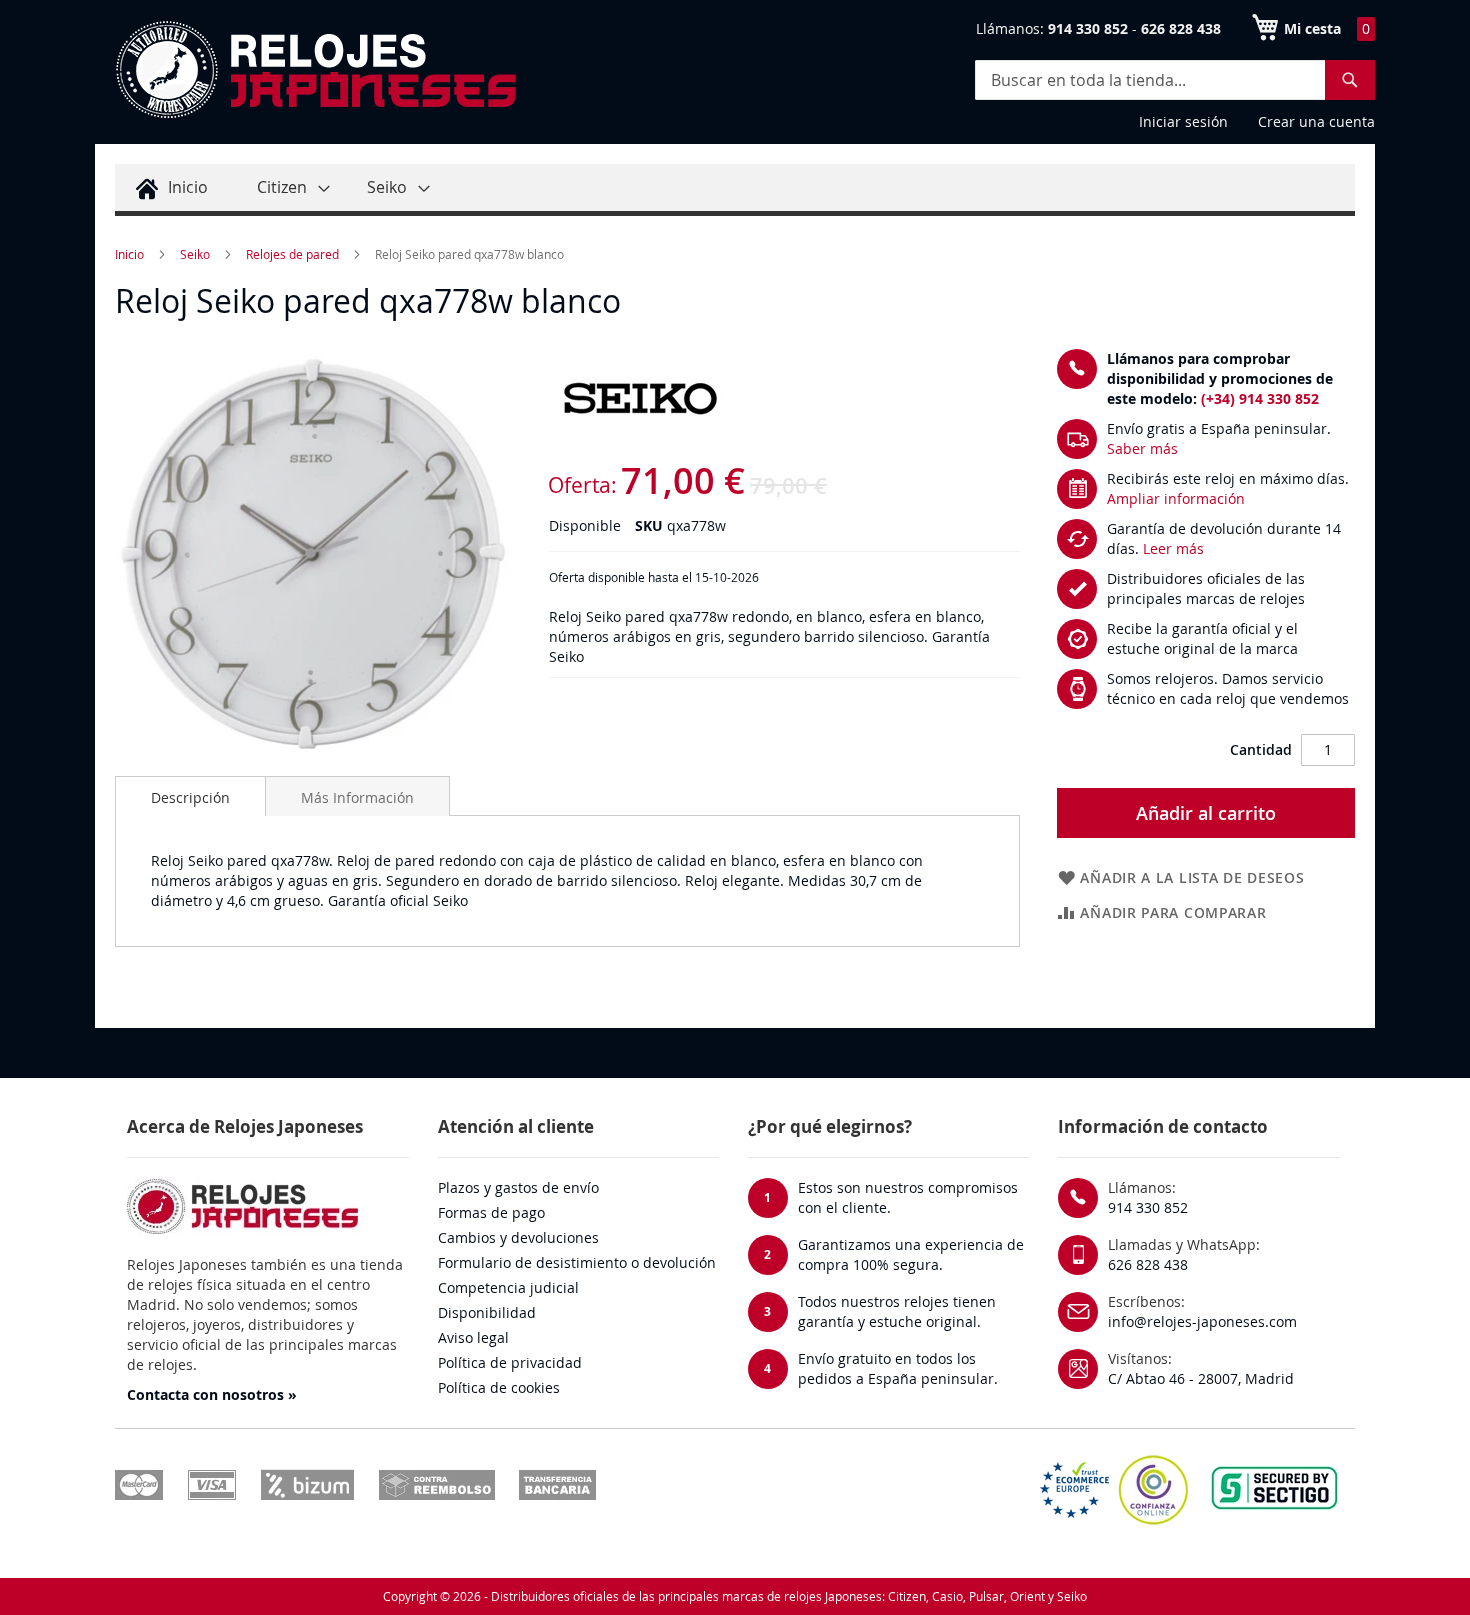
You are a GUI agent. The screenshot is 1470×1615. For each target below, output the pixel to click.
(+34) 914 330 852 (1260, 398)
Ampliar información (1176, 498)
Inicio (129, 254)
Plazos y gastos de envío (518, 1187)
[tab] (190, 796)
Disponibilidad (487, 1312)
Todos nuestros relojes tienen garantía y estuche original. (897, 1311)
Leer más (1173, 548)
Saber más (1142, 448)
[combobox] (1175, 80)
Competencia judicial (508, 1287)
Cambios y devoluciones (518, 1237)
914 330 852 (1148, 1207)
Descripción (190, 797)
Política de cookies (499, 1387)
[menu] (735, 190)
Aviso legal (473, 1337)
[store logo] (315, 70)
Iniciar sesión (1183, 121)
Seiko (195, 254)
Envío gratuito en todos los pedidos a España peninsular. (898, 1368)
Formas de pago (491, 1212)
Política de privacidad (510, 1362)
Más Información (357, 797)
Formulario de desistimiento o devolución (577, 1262)
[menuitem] (169, 187)
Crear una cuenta (1316, 121)
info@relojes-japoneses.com (1202, 1321)
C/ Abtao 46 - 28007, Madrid (1201, 1378)
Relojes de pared (292, 254)
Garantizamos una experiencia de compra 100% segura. (911, 1254)
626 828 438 (1148, 1264)
